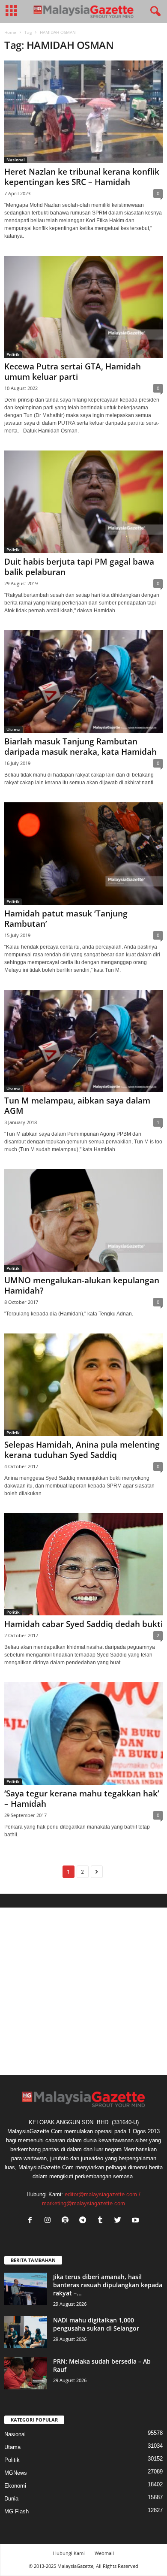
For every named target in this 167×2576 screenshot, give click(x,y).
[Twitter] (120, 2221)
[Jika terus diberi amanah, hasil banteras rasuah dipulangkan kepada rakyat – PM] (26, 2289)
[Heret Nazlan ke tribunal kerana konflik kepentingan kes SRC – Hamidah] (83, 112)
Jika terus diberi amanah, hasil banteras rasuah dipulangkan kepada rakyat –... (108, 2285)
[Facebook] (32, 2221)
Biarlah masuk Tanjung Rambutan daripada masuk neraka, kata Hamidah (81, 747)
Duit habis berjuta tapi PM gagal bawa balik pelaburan (79, 567)
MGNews (16, 2473)
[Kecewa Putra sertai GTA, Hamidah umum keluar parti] (83, 307)
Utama (13, 729)
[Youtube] (136, 2221)
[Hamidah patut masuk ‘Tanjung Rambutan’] (83, 854)
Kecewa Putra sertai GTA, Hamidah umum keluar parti (73, 372)
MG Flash (16, 2511)
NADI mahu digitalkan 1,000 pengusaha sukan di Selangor (96, 2324)
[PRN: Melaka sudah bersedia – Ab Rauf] (26, 2373)
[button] (154, 12)
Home (10, 32)
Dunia (11, 2499)
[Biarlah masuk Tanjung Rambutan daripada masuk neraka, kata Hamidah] (83, 682)
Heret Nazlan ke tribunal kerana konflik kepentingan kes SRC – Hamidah (82, 177)
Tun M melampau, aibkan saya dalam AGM (77, 1106)
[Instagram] (49, 2221)
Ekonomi (15, 2486)
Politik (13, 354)
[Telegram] (85, 2221)
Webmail (104, 2553)
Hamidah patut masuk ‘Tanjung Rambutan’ (66, 919)
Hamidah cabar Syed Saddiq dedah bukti (83, 1624)
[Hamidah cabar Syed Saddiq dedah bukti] (83, 1565)
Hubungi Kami (69, 2553)
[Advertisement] (83, 1991)
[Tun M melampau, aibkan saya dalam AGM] (83, 1041)
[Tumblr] (102, 2221)
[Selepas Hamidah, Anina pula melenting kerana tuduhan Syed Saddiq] (83, 1385)
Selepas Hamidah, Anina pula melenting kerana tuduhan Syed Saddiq (82, 1450)
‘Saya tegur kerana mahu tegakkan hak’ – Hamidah (82, 1799)
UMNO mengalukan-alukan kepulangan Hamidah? (82, 1285)
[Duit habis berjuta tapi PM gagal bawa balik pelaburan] (83, 502)
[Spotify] (67, 2221)
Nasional (16, 160)
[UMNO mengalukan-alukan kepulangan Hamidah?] (83, 1220)
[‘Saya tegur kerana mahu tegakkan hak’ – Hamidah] (83, 1734)
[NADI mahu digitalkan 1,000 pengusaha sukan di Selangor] (26, 2332)
